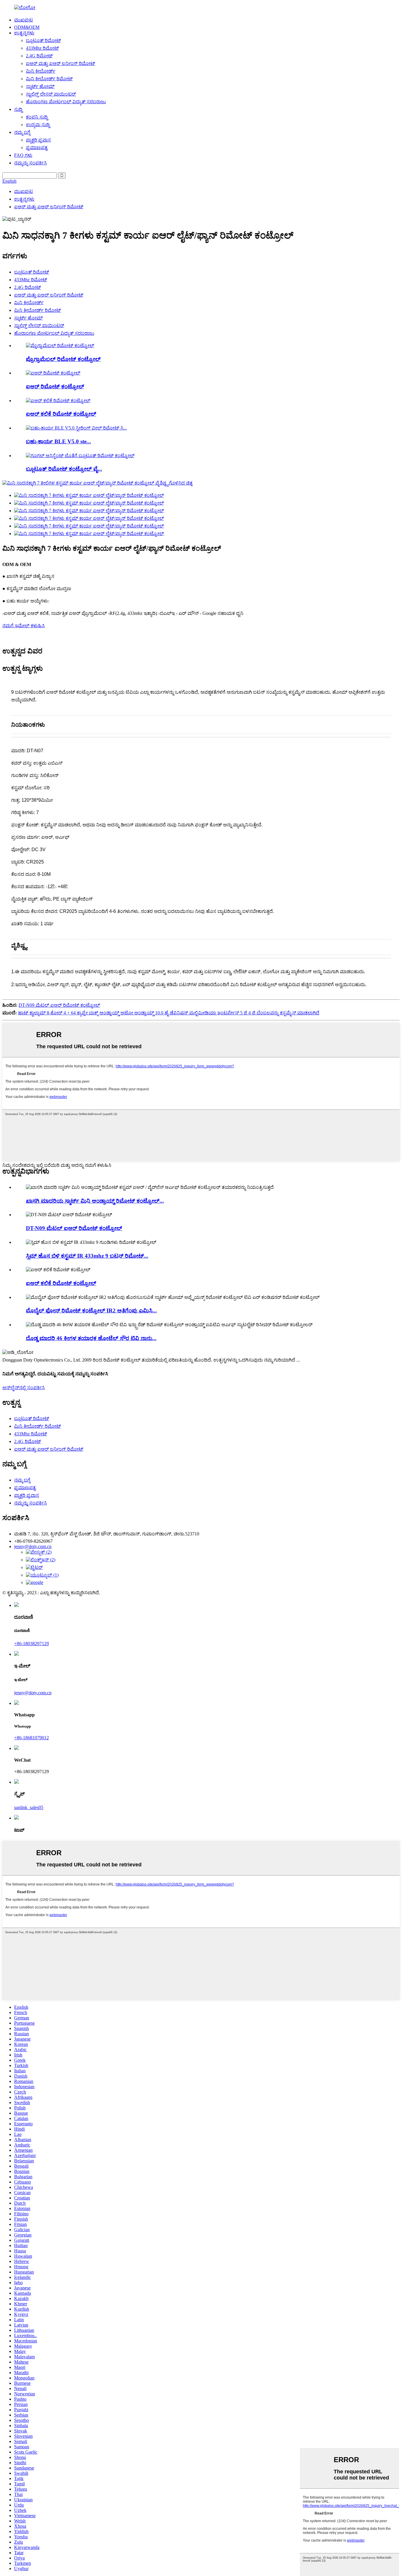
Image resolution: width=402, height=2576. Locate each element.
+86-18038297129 (31, 1644)
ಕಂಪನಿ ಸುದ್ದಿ (37, 117)
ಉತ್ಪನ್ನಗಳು (24, 33)
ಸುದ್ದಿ (18, 109)
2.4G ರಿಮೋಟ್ (39, 56)
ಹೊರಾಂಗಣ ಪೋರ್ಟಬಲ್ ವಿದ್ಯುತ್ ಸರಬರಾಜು (66, 102)
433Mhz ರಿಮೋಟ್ (42, 48)
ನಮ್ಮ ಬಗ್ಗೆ (22, 132)
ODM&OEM (27, 27)
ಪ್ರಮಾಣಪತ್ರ (37, 148)
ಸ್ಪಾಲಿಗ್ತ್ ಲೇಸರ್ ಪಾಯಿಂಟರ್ (51, 94)
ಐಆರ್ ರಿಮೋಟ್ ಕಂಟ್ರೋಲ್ (55, 386)
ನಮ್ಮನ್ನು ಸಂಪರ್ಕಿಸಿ (30, 163)
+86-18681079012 (31, 1738)
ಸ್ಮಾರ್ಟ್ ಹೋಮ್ (40, 86)
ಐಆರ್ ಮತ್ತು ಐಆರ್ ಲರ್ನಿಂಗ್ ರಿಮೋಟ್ (60, 63)
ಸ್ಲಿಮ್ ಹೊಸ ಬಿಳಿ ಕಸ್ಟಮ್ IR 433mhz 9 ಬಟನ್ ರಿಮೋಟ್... (87, 1256)
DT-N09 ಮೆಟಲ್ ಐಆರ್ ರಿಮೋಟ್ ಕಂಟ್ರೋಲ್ (59, 1005)
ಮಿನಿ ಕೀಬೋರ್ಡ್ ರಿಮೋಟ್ (49, 79)
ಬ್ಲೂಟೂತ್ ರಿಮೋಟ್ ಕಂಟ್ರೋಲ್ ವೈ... (64, 469)
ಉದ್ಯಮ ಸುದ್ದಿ (38, 125)
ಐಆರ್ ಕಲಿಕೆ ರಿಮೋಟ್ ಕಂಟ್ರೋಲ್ (61, 414)
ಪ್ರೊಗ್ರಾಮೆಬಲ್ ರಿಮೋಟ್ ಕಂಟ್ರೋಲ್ (63, 359)
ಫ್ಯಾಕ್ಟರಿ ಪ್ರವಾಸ (38, 140)
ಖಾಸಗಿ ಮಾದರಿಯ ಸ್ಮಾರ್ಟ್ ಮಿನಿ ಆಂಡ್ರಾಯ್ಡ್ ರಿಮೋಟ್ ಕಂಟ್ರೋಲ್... (95, 1201)
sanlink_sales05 (29, 1807)
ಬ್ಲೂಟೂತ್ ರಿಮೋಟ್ (43, 40)
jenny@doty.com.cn (33, 1693)
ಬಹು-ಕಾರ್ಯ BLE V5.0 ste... (58, 441)
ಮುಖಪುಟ (24, 20)
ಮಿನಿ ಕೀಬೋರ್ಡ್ (41, 71)
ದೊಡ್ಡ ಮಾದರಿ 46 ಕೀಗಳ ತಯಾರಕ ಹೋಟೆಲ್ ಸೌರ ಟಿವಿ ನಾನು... (91, 1338)
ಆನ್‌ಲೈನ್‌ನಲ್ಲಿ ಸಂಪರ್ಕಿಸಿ (24, 1388)
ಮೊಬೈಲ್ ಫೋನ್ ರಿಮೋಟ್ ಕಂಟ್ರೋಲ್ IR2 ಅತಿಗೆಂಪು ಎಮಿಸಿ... (91, 1311)
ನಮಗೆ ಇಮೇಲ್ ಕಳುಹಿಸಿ (24, 626)
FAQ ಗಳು (23, 155)
